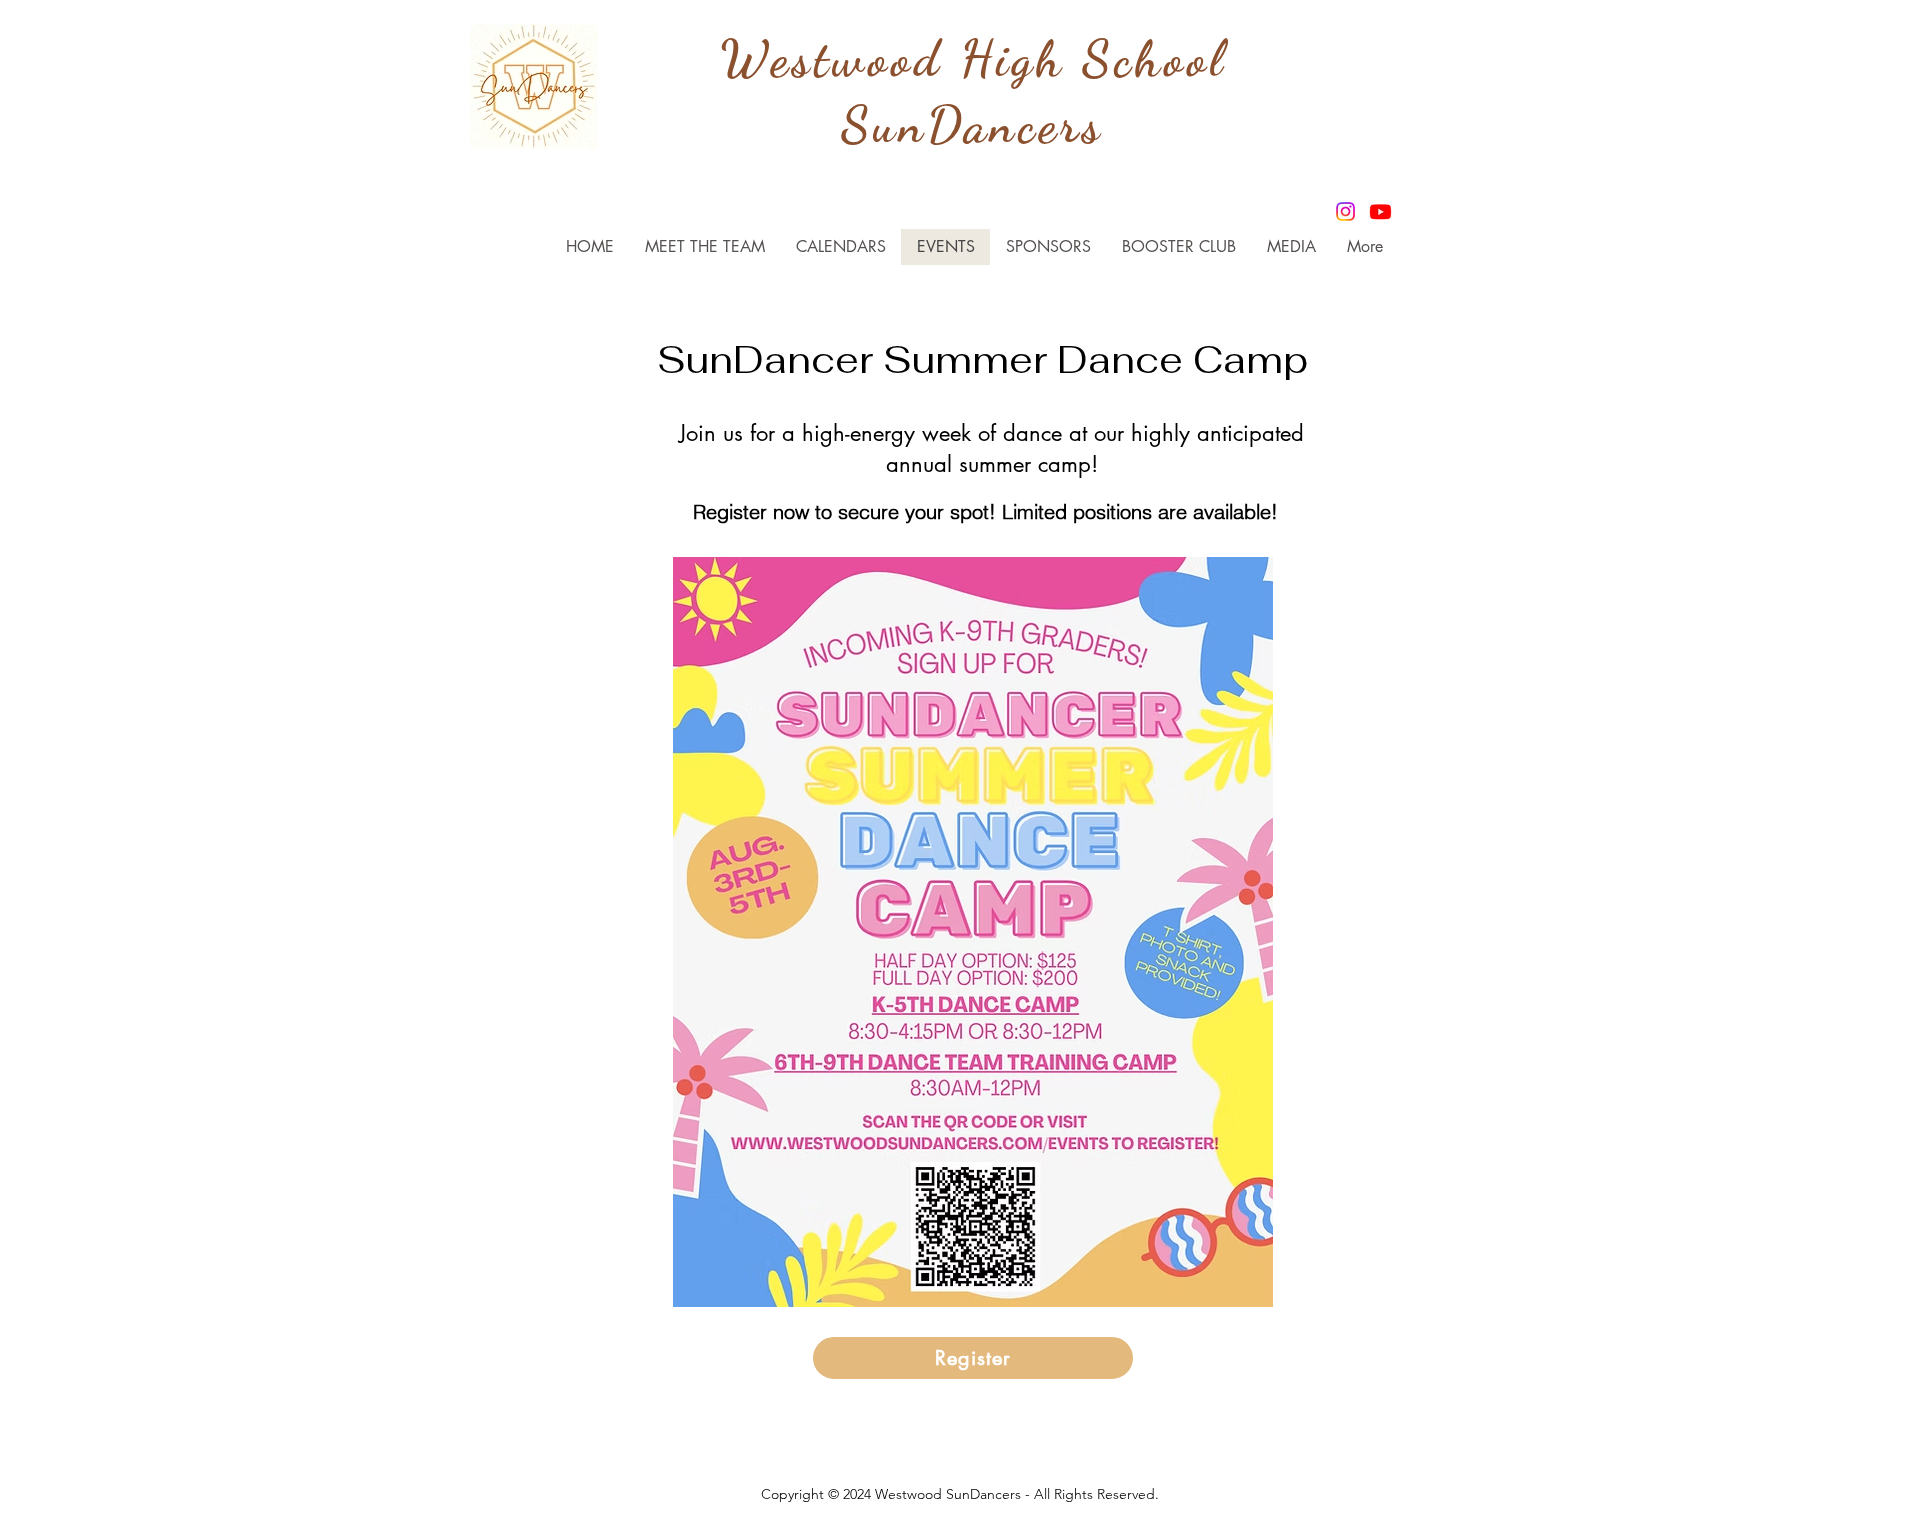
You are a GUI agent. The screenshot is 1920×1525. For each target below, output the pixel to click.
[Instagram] (1345, 211)
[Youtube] (1380, 211)
